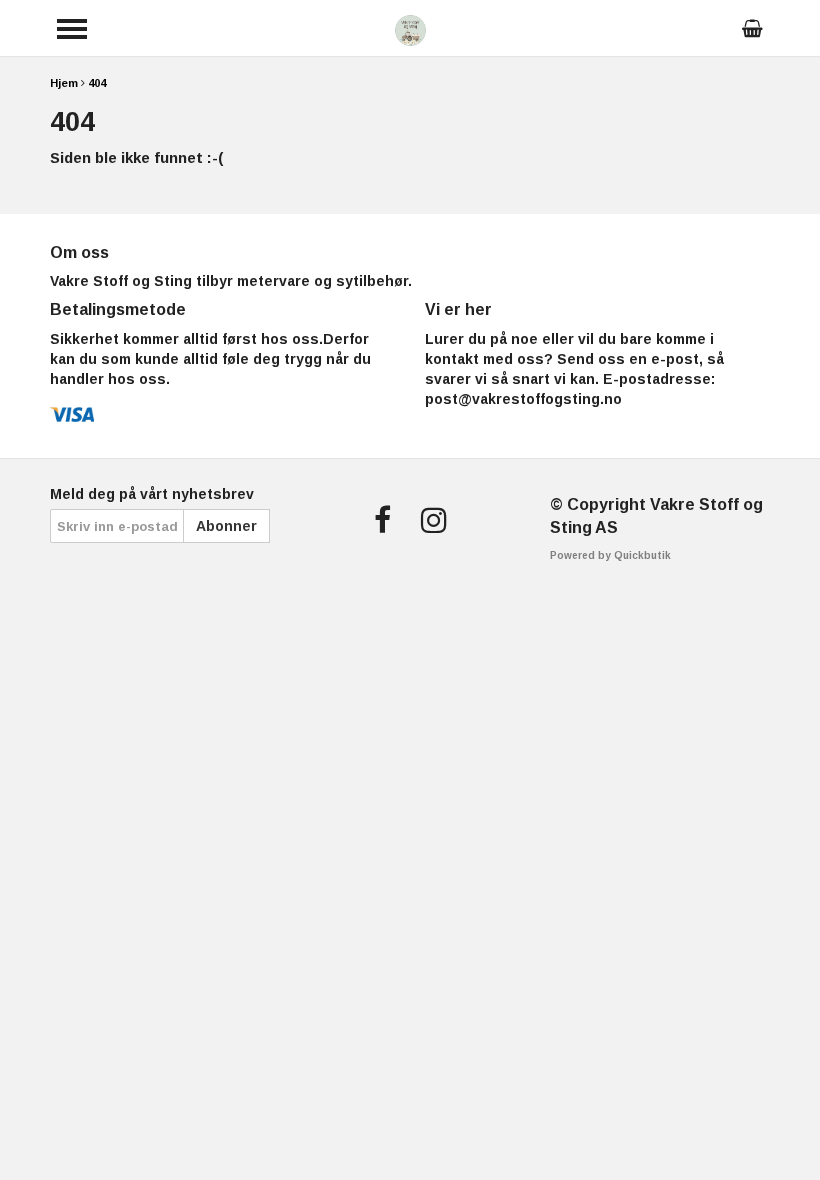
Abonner (226, 526)
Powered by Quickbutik (610, 555)
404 (97, 83)
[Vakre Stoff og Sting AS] (410, 28)
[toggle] (72, 29)
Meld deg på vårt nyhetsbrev (152, 494)
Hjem (64, 83)
